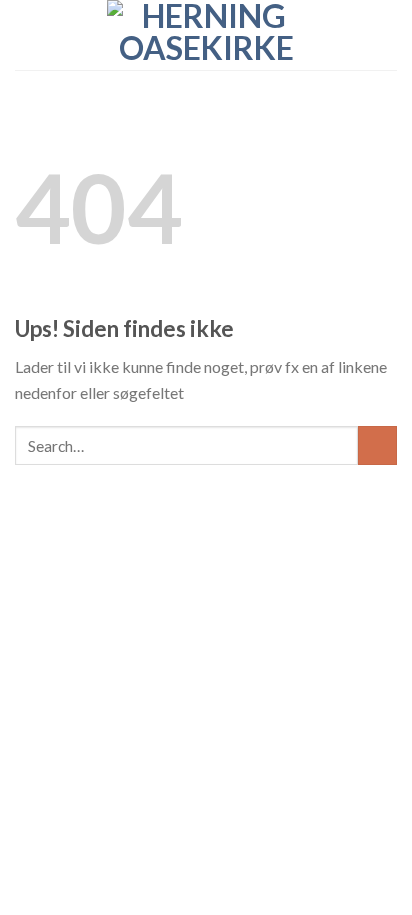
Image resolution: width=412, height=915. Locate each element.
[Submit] (377, 445)
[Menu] (27, 34)
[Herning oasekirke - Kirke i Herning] (206, 35)
